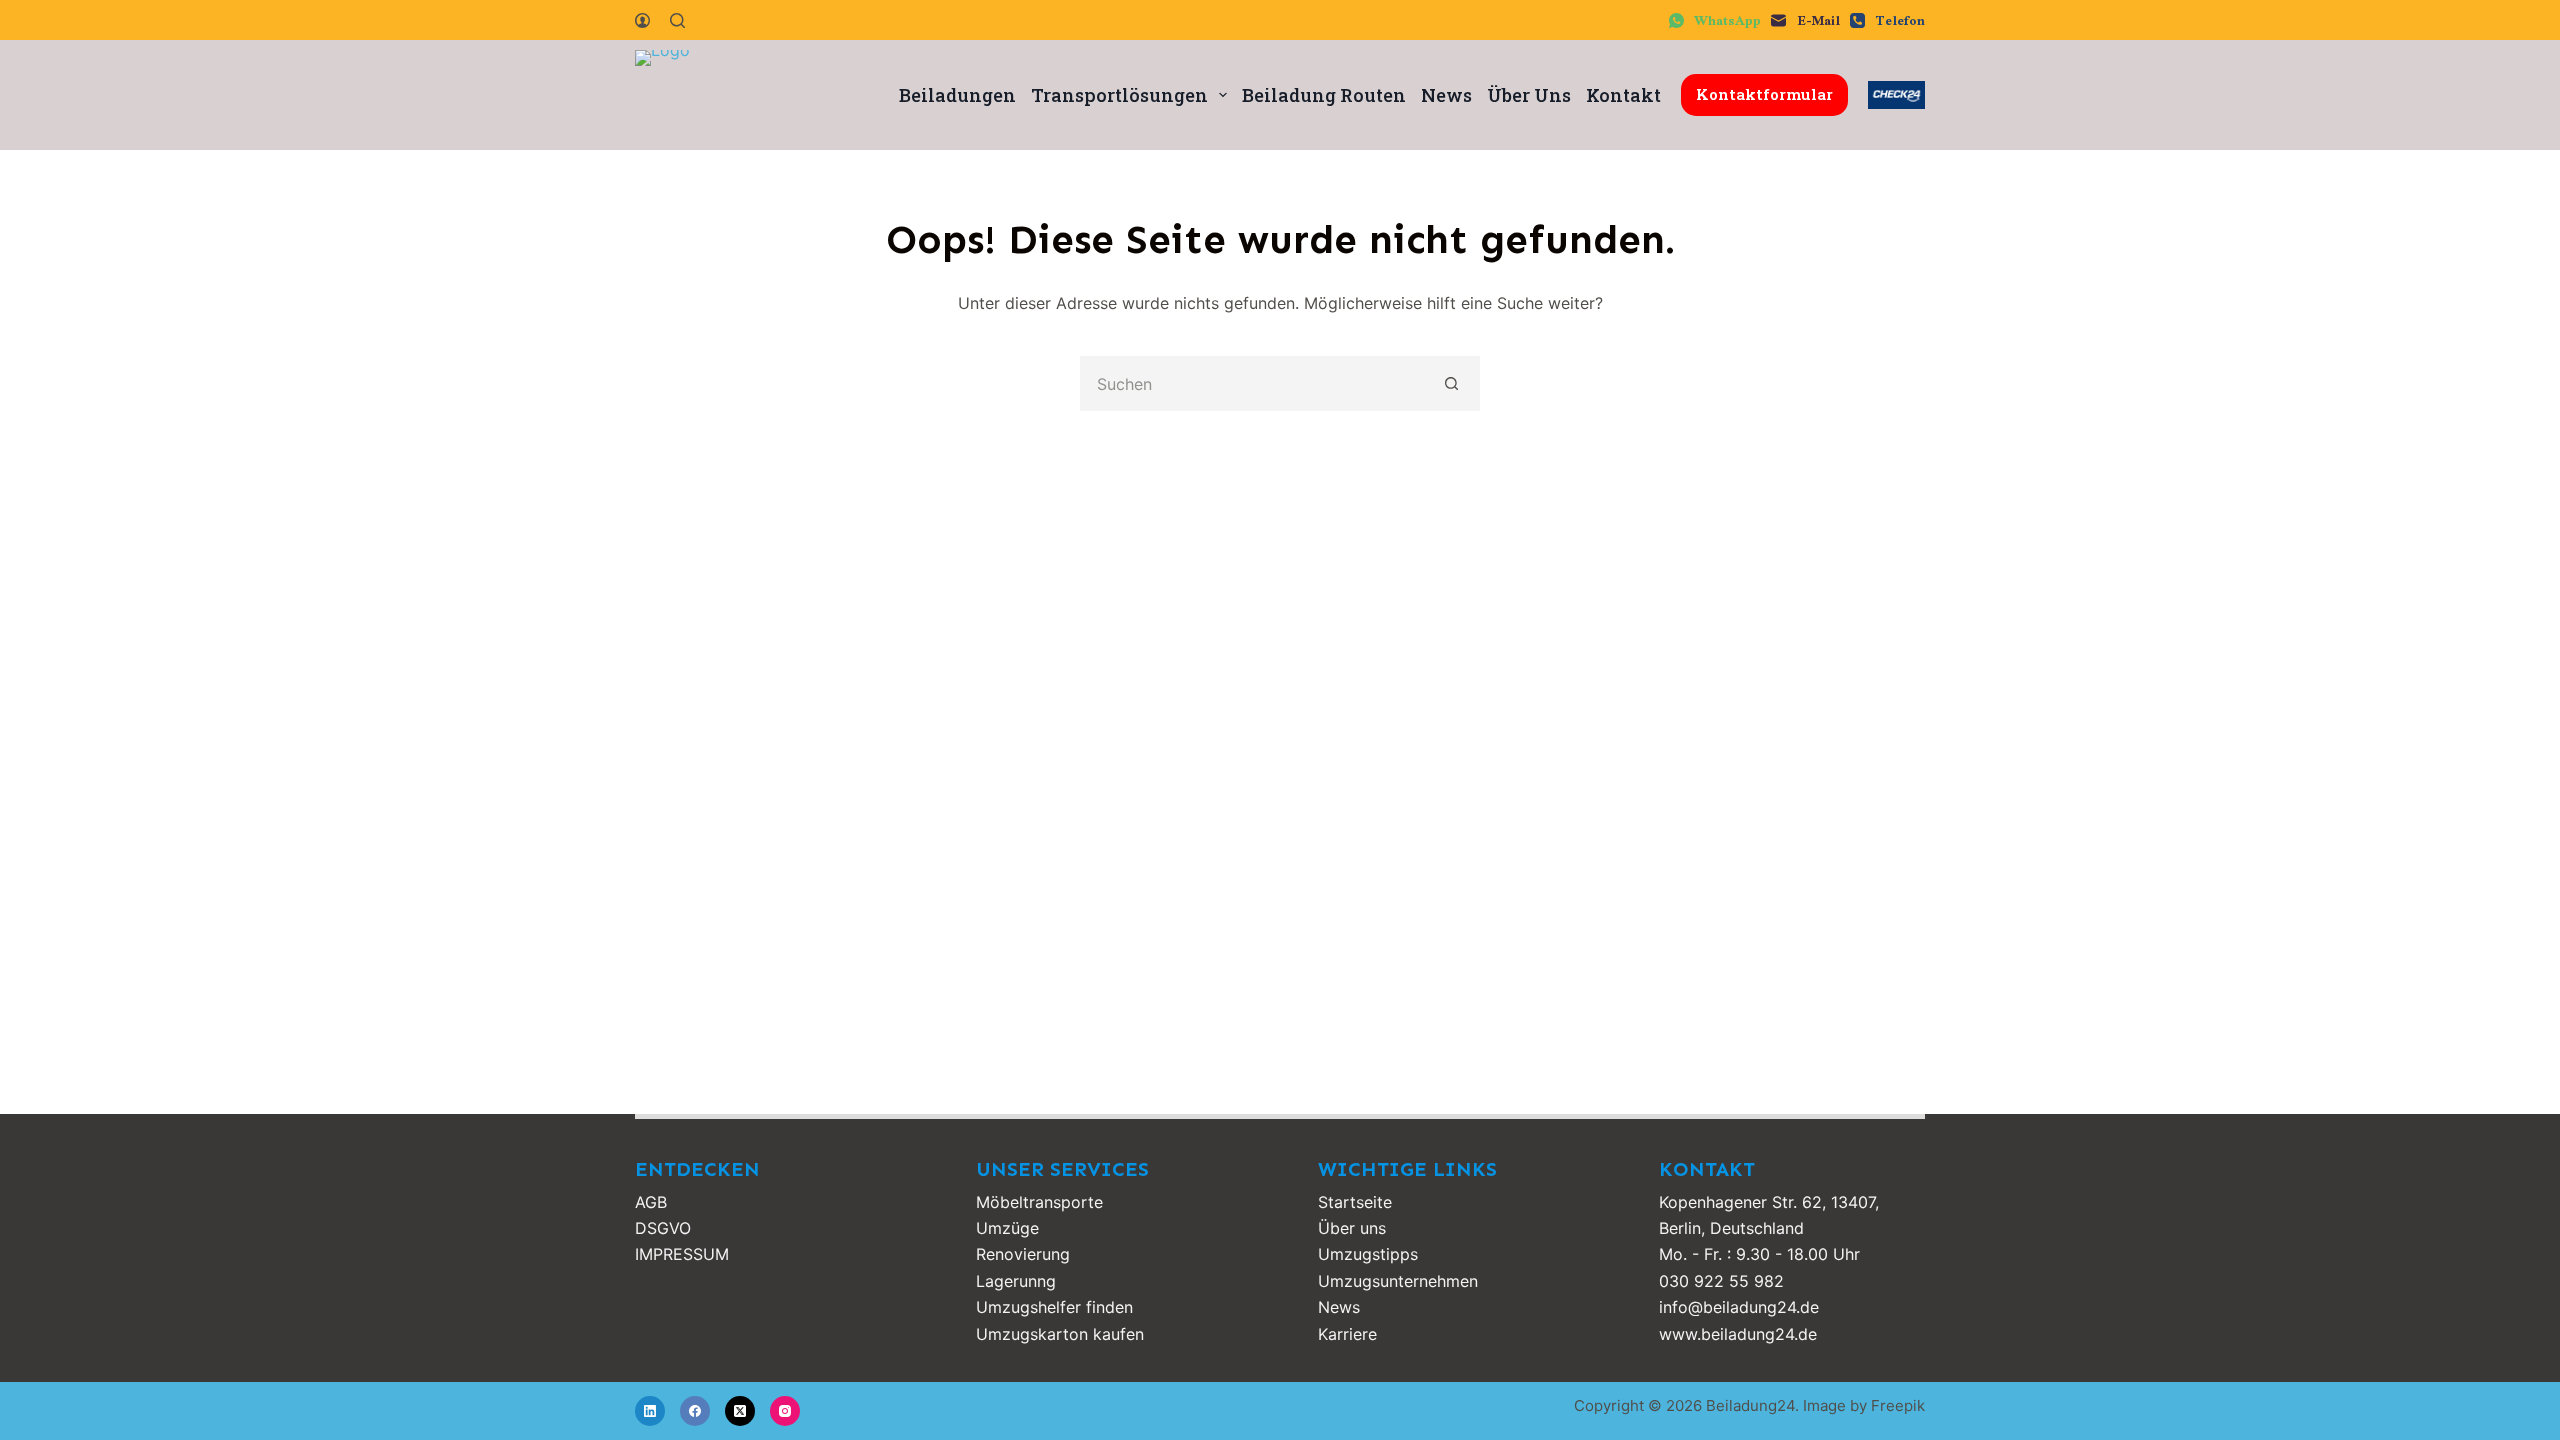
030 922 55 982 (1721, 1281)
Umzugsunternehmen (1398, 1281)
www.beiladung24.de (1738, 1334)
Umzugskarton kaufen (1060, 1334)
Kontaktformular (1764, 94)
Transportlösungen (1119, 95)
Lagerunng (1016, 1281)
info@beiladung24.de (1739, 1307)
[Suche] (677, 20)
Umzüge (1007, 1228)
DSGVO (663, 1228)
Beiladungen (957, 95)
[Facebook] (695, 1411)
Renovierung (1023, 1254)
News (1446, 95)
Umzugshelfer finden (1054, 1307)
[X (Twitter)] (740, 1411)
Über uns (1352, 1228)
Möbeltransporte (1039, 1202)
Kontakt (1623, 95)
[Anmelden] (642, 20)
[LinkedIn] (650, 1411)
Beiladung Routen (1324, 95)
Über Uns (1529, 95)
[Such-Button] (1452, 383)
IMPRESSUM (682, 1254)
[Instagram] (785, 1411)
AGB (651, 1202)
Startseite (1355, 1202)
